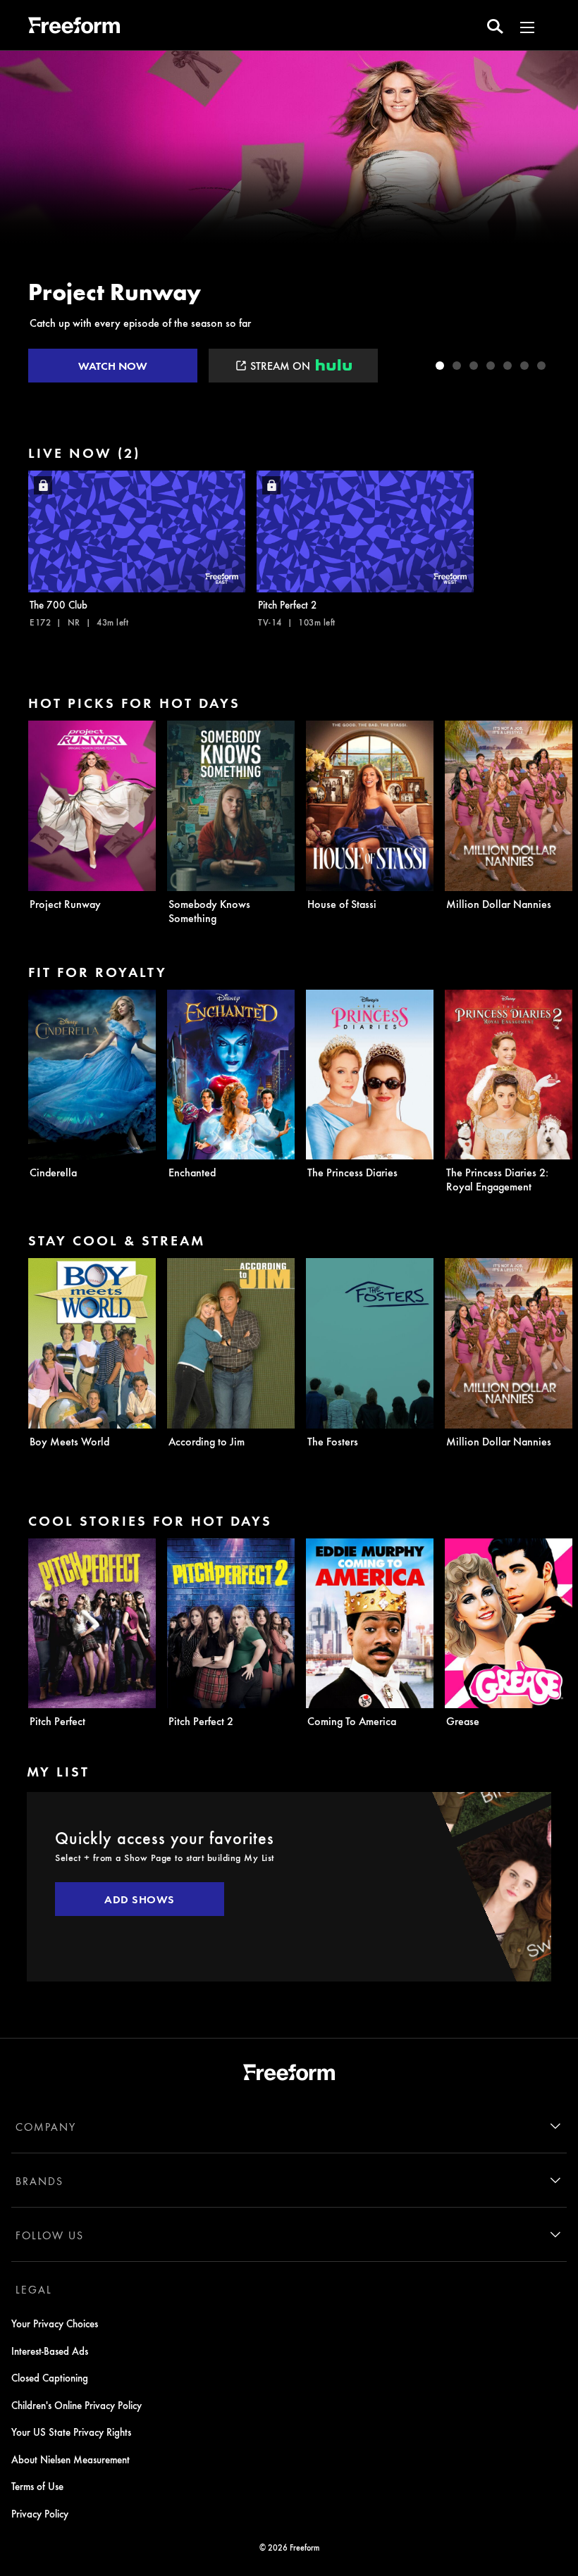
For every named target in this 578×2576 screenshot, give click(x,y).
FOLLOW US (50, 2235)
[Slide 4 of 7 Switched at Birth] (491, 366)
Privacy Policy (40, 2513)
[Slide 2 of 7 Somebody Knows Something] (457, 366)
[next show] (553, 220)
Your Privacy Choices (55, 2323)
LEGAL (34, 2289)
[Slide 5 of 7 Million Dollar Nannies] (508, 366)
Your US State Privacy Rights (71, 2432)
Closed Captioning (50, 2377)
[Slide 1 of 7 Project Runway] (440, 366)
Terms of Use (37, 2486)
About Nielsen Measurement (70, 2459)
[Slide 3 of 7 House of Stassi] (474, 366)
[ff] (74, 27)
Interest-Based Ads (50, 2351)
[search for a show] (495, 25)
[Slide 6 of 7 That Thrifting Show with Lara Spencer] (524, 366)
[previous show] (25, 220)
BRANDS (39, 2181)
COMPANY (46, 2127)
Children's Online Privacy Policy (76, 2405)
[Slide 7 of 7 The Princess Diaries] (541, 366)
